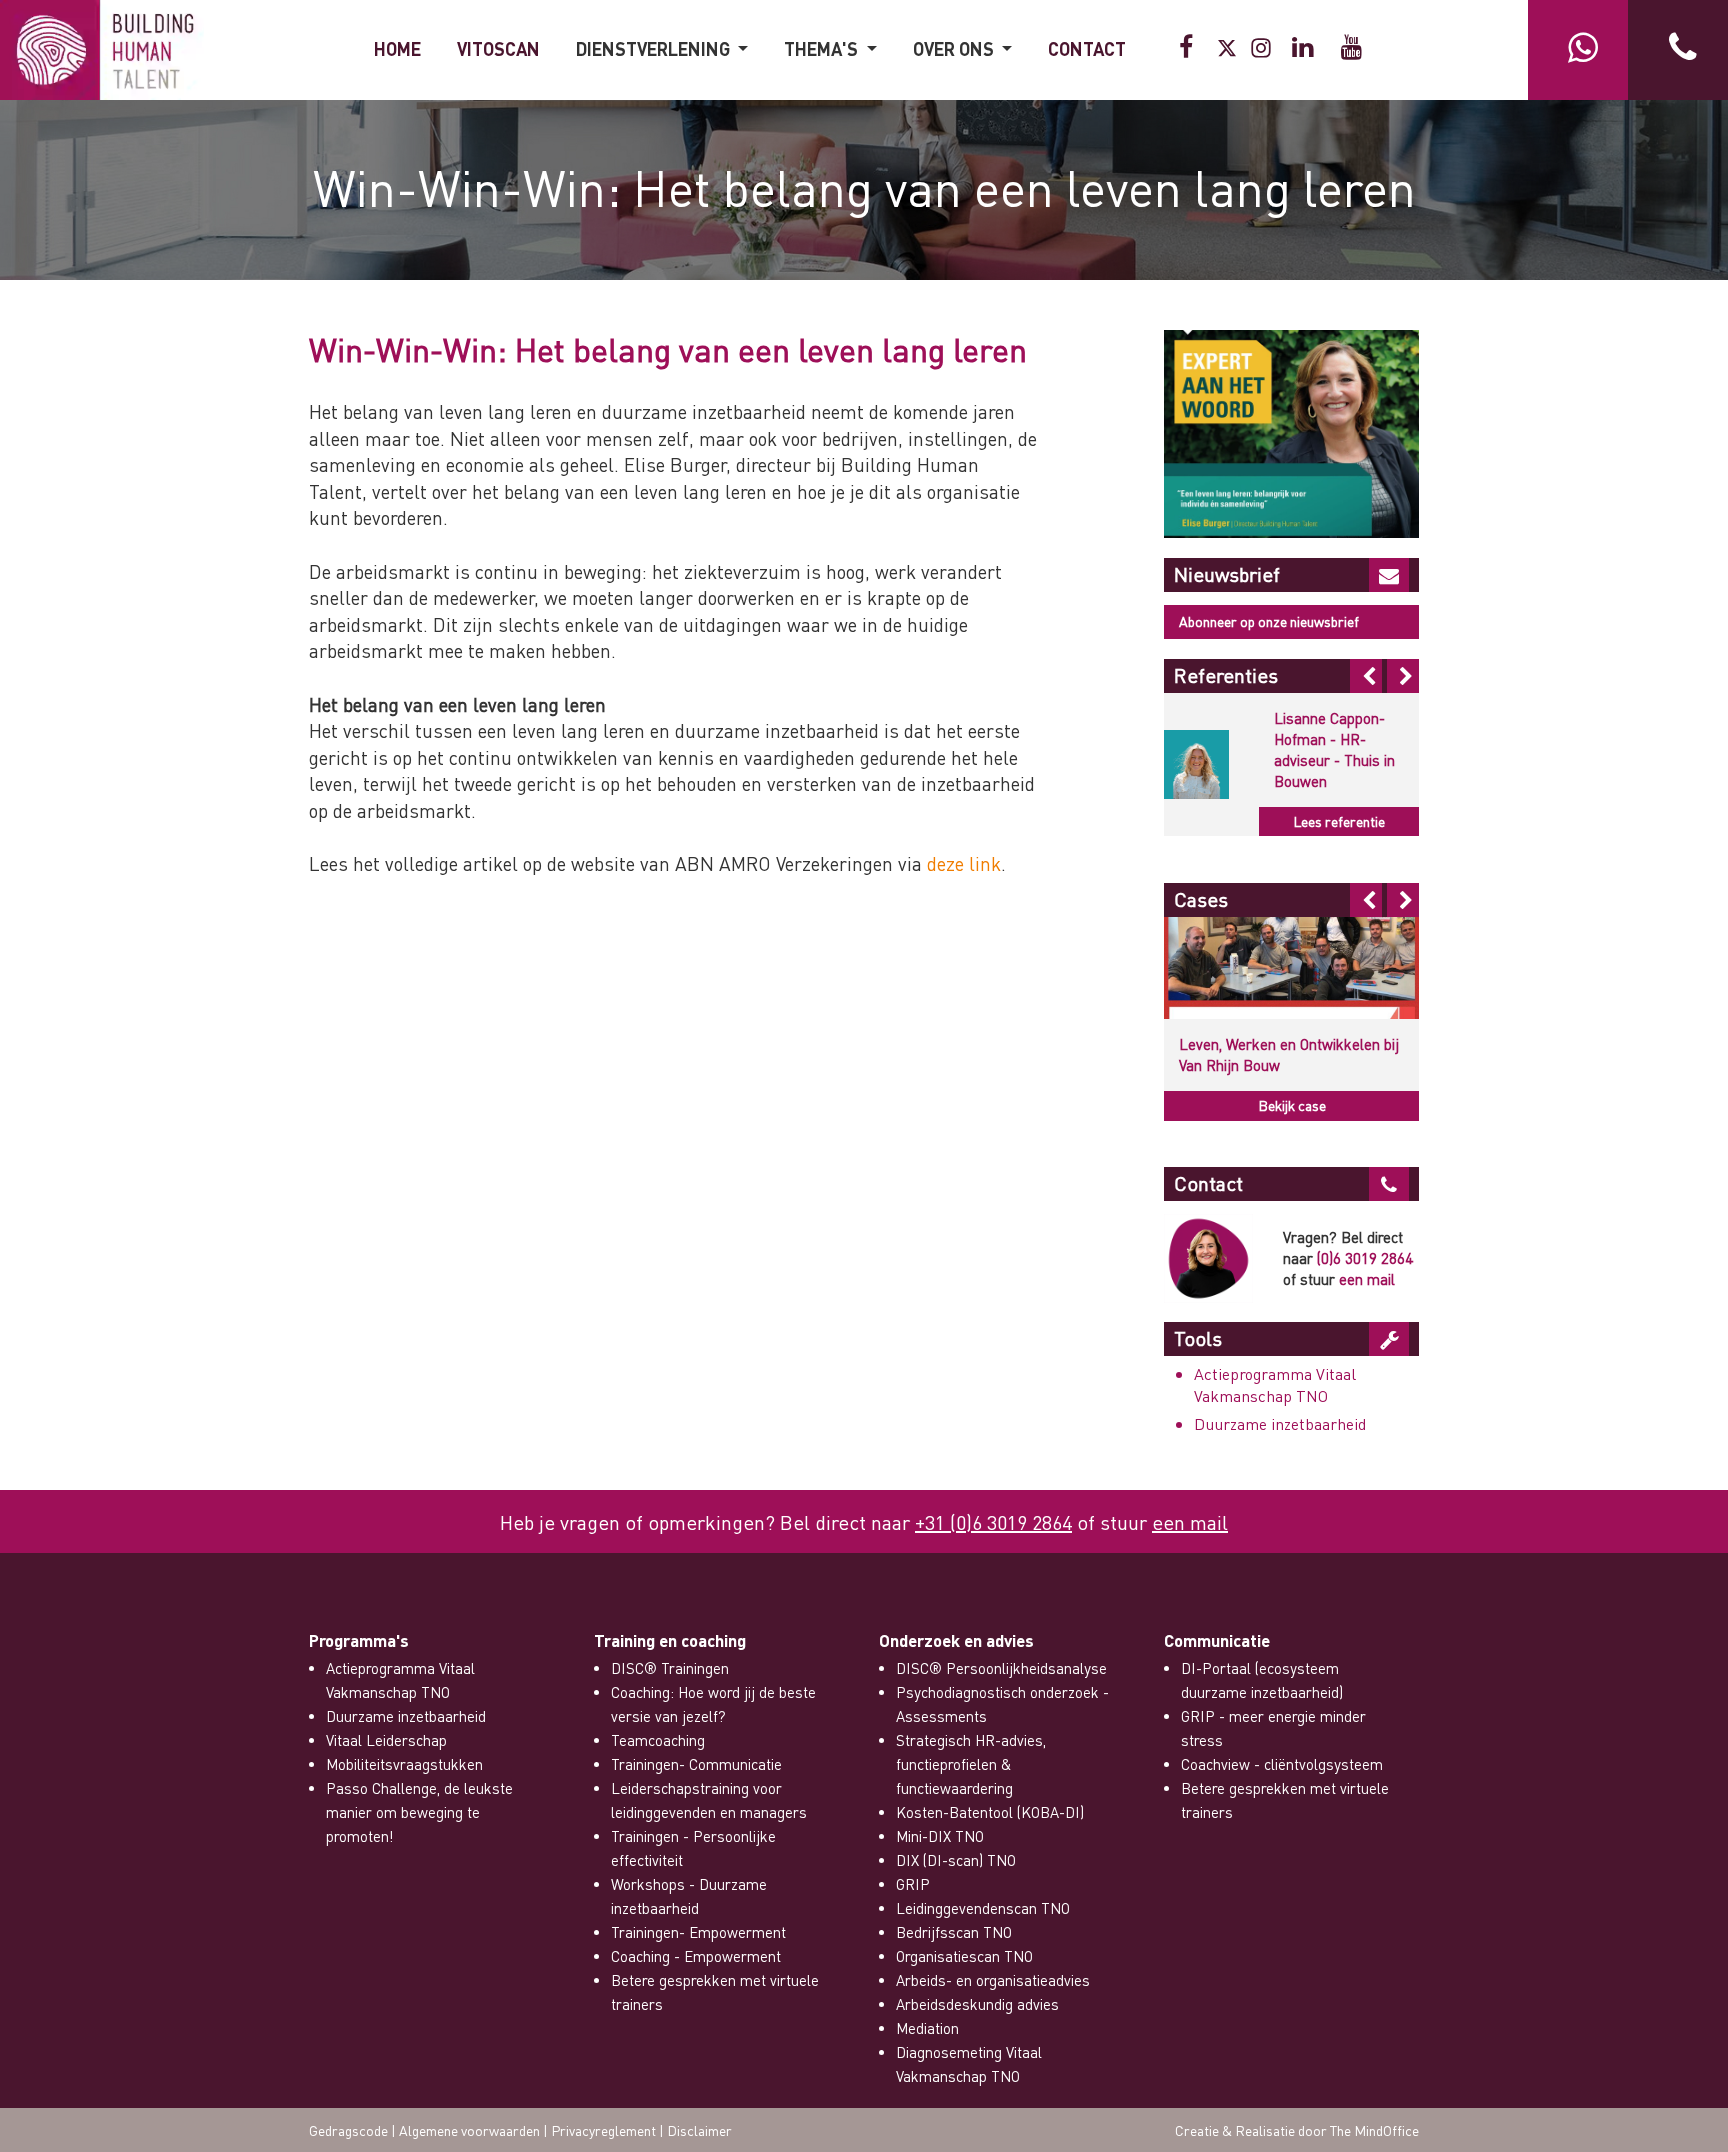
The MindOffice (1374, 2130)
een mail (1367, 1279)
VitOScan (498, 49)
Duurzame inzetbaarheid (1280, 1423)
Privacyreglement (603, 2130)
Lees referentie (1339, 821)
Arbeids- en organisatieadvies (993, 1980)
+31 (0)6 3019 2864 (993, 1522)
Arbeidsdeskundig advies (977, 2004)
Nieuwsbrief (1227, 574)
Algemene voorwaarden (469, 2130)
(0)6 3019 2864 (1365, 1258)
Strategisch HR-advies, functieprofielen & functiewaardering (971, 1764)
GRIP (913, 1884)
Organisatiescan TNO (964, 1956)
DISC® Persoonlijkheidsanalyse (1001, 1668)
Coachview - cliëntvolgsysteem (1282, 1764)
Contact (1208, 1183)
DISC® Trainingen (670, 1668)
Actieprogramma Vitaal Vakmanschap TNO (1275, 1384)
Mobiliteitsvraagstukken (404, 1764)
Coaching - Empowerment (696, 1956)
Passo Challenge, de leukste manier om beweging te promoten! (419, 1812)
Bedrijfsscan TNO (954, 1932)
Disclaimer (699, 2130)
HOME (397, 49)
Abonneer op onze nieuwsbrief (1269, 621)
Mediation (927, 2028)
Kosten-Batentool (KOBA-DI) (990, 1812)
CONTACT (1087, 49)
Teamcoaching (658, 1740)
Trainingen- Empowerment (698, 1932)
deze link (964, 863)
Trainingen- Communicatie (696, 1764)
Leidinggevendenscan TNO (983, 1908)
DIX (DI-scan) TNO (956, 1860)
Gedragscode (348, 2130)
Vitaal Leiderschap (386, 1740)
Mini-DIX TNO (940, 1836)
